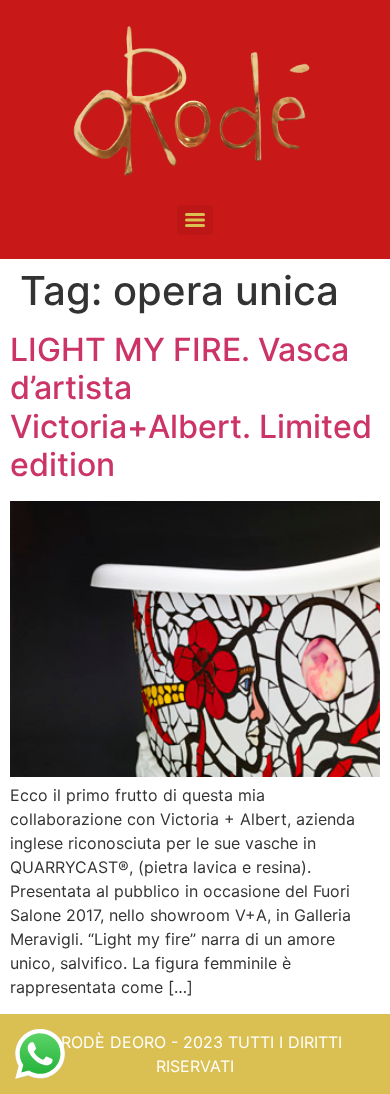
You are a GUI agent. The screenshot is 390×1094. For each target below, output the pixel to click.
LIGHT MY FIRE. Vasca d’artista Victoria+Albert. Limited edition (191, 407)
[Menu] (195, 220)
